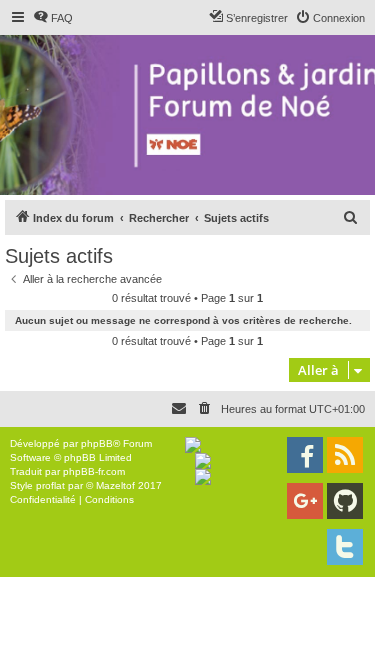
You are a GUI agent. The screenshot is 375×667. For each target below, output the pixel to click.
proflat (50, 485)
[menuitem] (53, 18)
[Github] (345, 501)
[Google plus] (305, 501)
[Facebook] (305, 455)
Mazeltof (115, 485)
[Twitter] (345, 547)
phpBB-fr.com (94, 471)
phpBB (97, 443)
